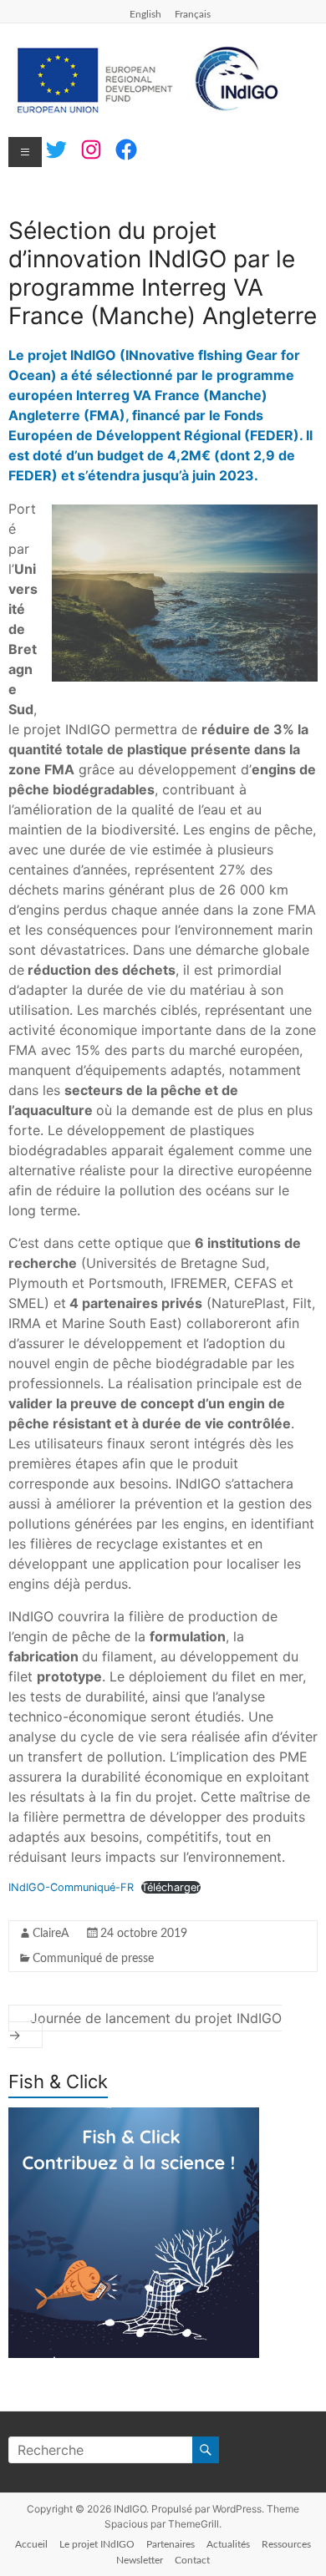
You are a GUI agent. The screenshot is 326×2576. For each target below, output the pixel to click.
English (145, 14)
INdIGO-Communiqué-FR (71, 1887)
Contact (192, 2560)
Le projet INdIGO (97, 2544)
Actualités (228, 2544)
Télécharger (171, 1887)
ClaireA (51, 1934)
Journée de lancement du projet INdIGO (145, 2026)
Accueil (31, 2544)
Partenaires (171, 2544)
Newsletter (140, 2560)
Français (193, 14)
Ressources (286, 2544)
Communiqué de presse (93, 1959)
